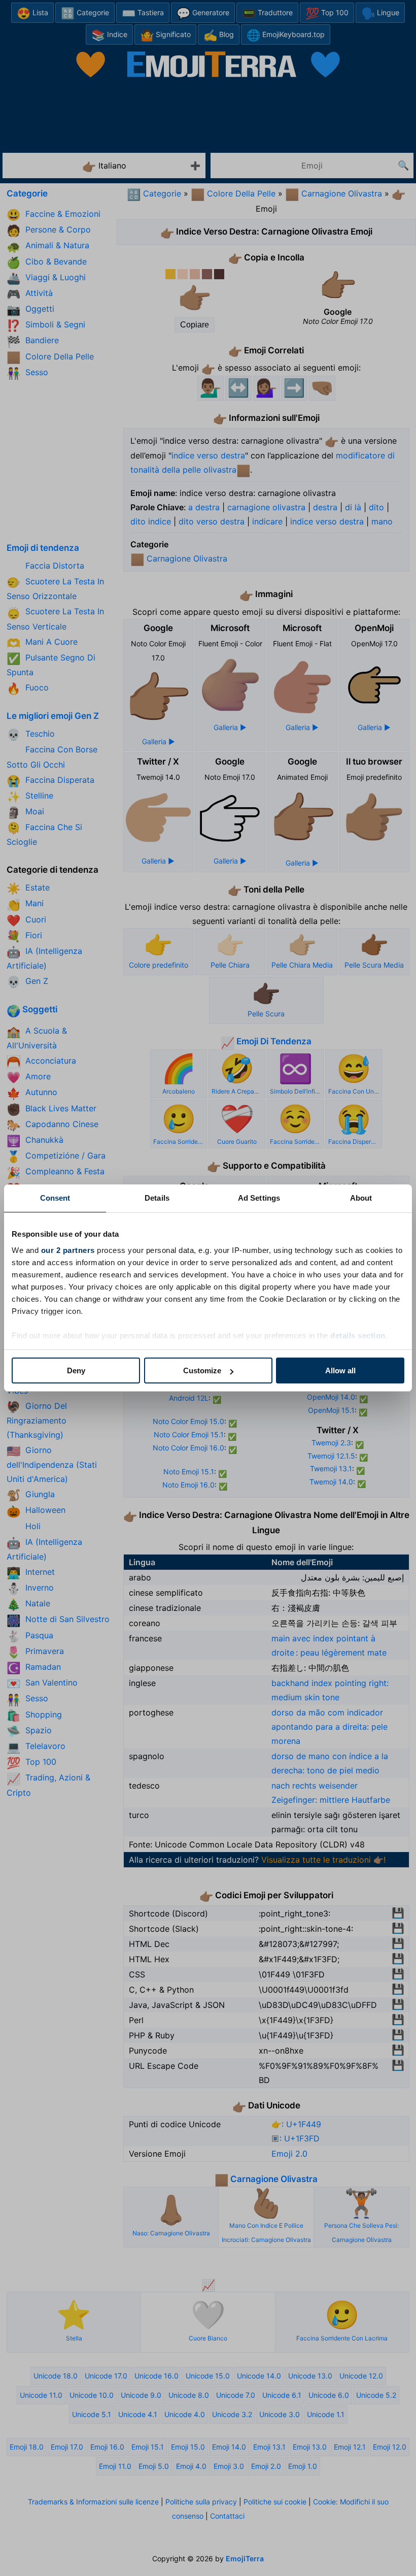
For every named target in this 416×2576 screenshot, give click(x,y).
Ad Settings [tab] (259, 1198)
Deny (76, 1370)
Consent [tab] (55, 1198)
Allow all (340, 1370)
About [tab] (361, 1198)
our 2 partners (68, 1250)
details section (358, 1335)
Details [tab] (157, 1198)
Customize (202, 1370)
